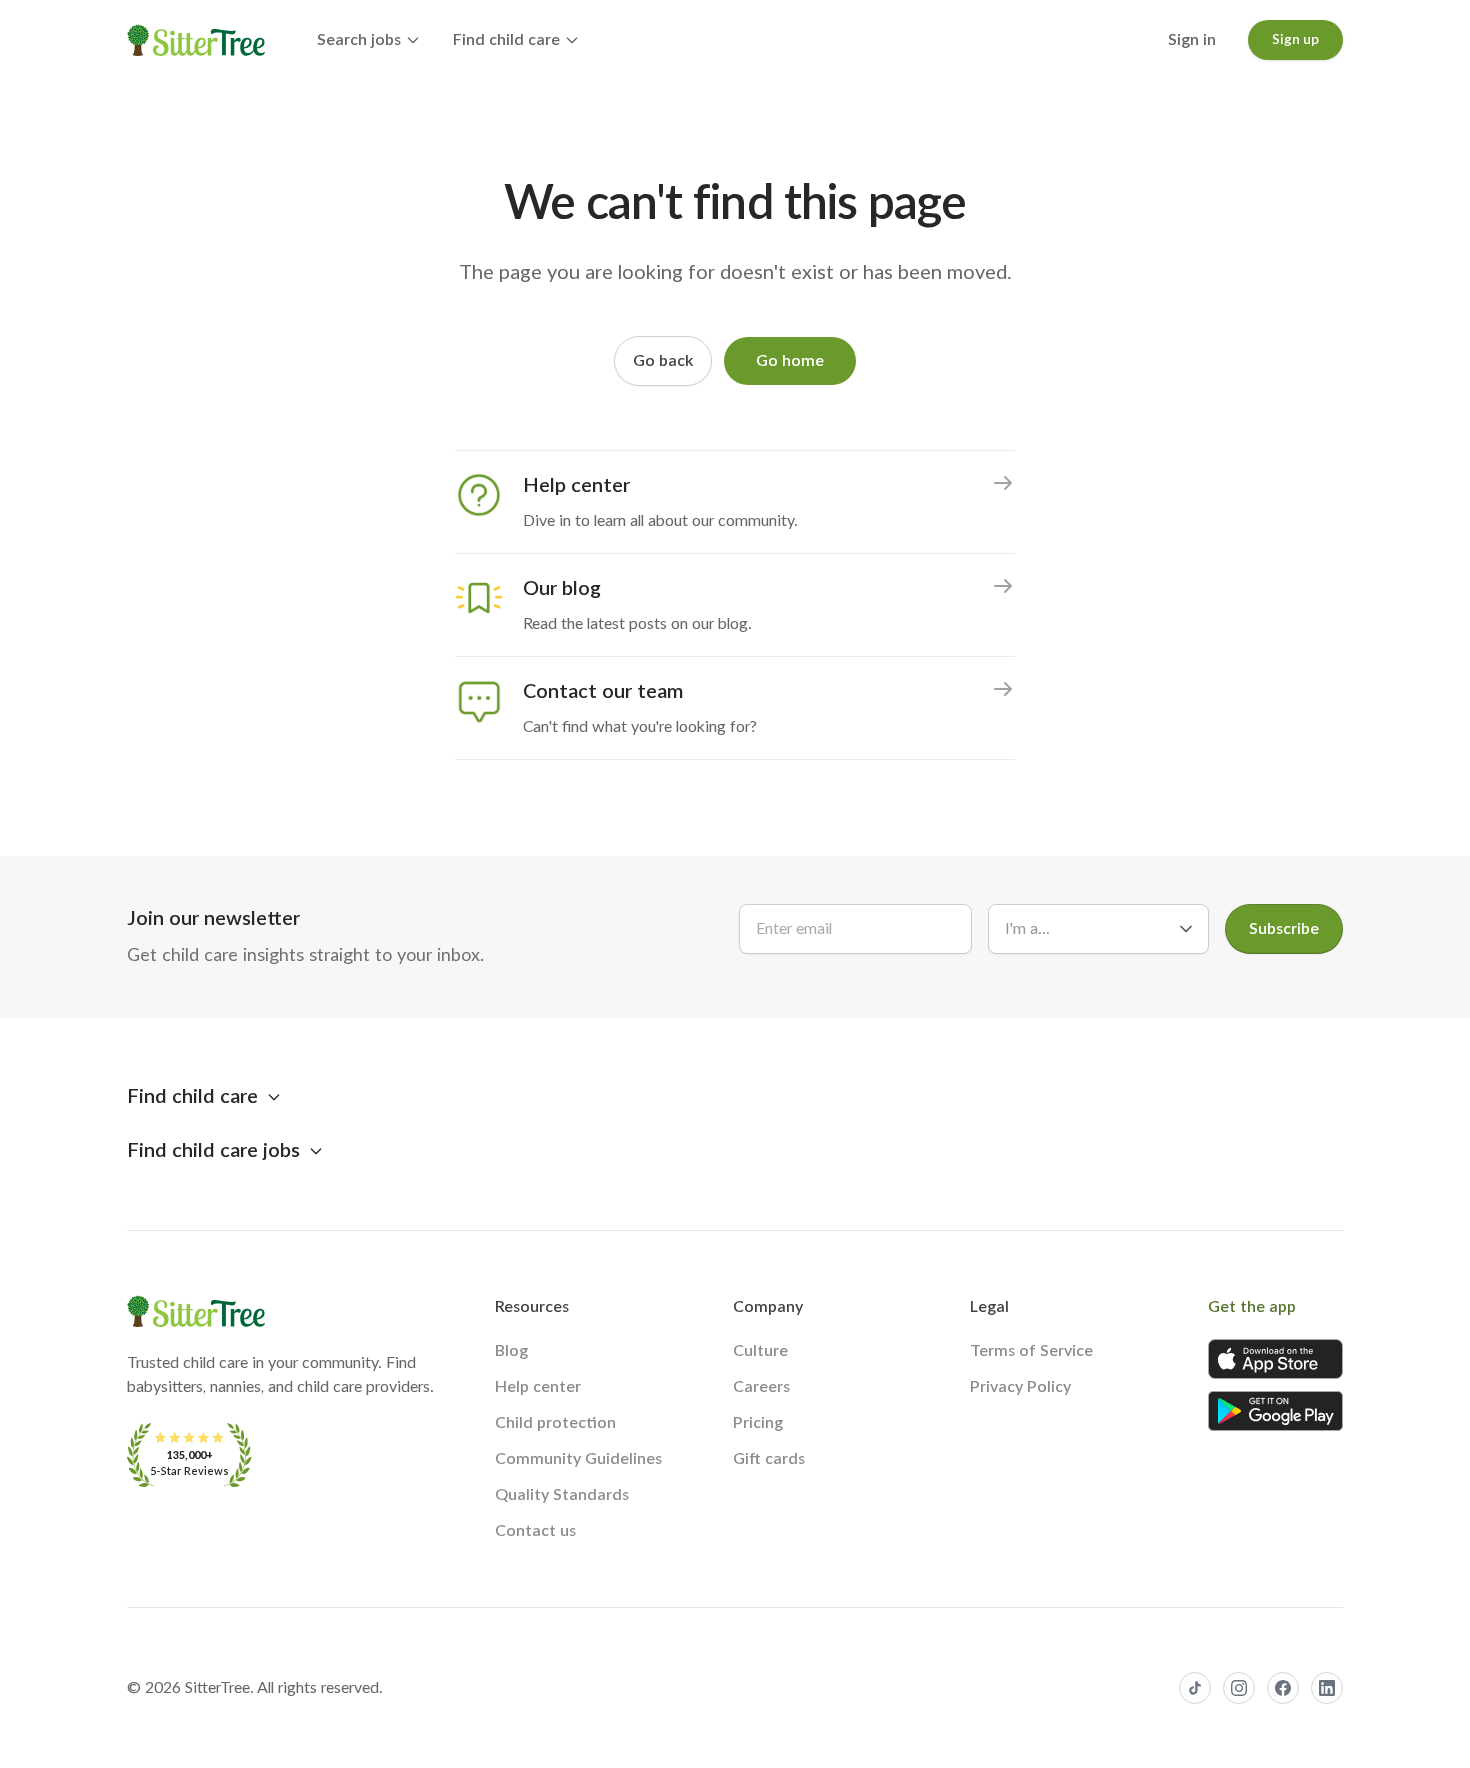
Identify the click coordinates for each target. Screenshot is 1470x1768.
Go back (663, 361)
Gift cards (769, 1459)
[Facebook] (1283, 1688)
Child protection (555, 1423)
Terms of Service (1031, 1351)
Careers (761, 1387)
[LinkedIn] (1327, 1688)
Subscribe (1284, 929)
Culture (760, 1351)
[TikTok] (1195, 1688)
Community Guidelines (578, 1459)
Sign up (1295, 40)
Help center (538, 1387)
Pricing (758, 1423)
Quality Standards (562, 1495)
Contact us (535, 1531)
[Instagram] (1239, 1688)
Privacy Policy (1020, 1387)
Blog (511, 1351)
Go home (790, 361)
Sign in (1192, 40)
